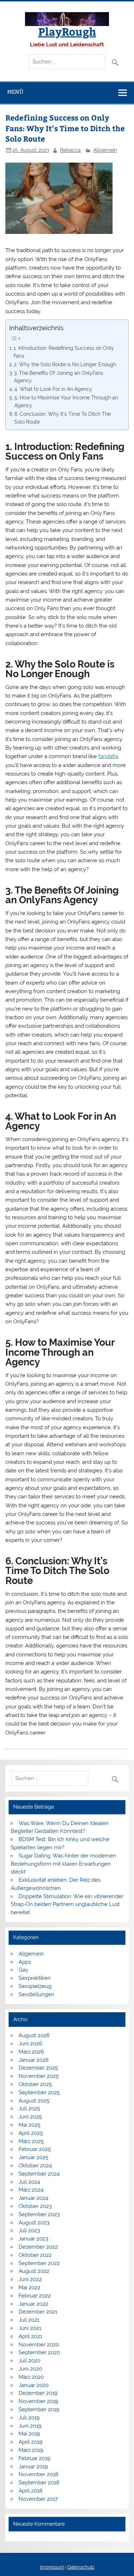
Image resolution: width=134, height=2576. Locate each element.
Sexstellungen (36, 1994)
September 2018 (39, 2483)
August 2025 (34, 2101)
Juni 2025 (30, 2117)
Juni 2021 (30, 2328)
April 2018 (31, 2491)
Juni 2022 (30, 2279)
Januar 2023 (33, 2239)
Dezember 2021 (38, 2312)
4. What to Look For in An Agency (53, 389)
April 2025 (31, 2133)
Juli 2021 (29, 2320)
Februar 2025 (35, 2149)
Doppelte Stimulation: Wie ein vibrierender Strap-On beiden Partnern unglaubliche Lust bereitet (67, 1905)
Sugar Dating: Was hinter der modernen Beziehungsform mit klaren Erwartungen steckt (63, 1864)
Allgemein (105, 150)
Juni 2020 (30, 2369)
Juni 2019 (30, 2426)
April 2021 (30, 2336)
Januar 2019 (33, 2467)
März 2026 (31, 2052)
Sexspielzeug (35, 1986)
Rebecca (70, 150)
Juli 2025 (29, 2109)
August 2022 (34, 2271)
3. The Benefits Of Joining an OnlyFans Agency (59, 377)
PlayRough (67, 31)
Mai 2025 (29, 2125)
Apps (25, 1962)
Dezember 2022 (38, 2247)
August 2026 (34, 2035)
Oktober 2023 (35, 2206)
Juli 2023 (29, 2230)
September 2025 (39, 2092)
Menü (15, 92)
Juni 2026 (30, 2044)
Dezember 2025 (38, 2068)
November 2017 (38, 2499)
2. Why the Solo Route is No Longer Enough (65, 364)
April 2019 (31, 2442)
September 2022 (39, 2263)
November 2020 (39, 2345)
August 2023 (34, 2223)
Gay (23, 1970)
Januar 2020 (34, 2385)
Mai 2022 (29, 2288)
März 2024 (31, 2190)
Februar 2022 (35, 2296)
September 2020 (39, 2352)
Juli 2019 (29, 2418)
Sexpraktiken (35, 1978)
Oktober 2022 (35, 2255)
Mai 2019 (29, 2434)
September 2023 (39, 2214)
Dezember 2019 (38, 2393)
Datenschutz (81, 2567)
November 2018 (38, 2474)
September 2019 (39, 2409)
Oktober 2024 (35, 2166)
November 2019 (38, 2401)
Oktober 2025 (35, 2084)
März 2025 (31, 2141)
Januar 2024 (33, 2198)
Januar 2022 (33, 2304)
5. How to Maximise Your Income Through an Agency (66, 402)
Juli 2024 (29, 2182)
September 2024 (39, 2174)
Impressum (52, 2567)
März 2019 (31, 2450)
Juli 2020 (29, 2361)
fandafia (108, 756)
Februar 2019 (34, 2458)
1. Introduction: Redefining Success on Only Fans (64, 352)
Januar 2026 (34, 2060)
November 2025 (39, 2076)
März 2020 (31, 2377)
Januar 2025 (33, 2157)
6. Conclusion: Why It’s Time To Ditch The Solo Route (63, 418)
